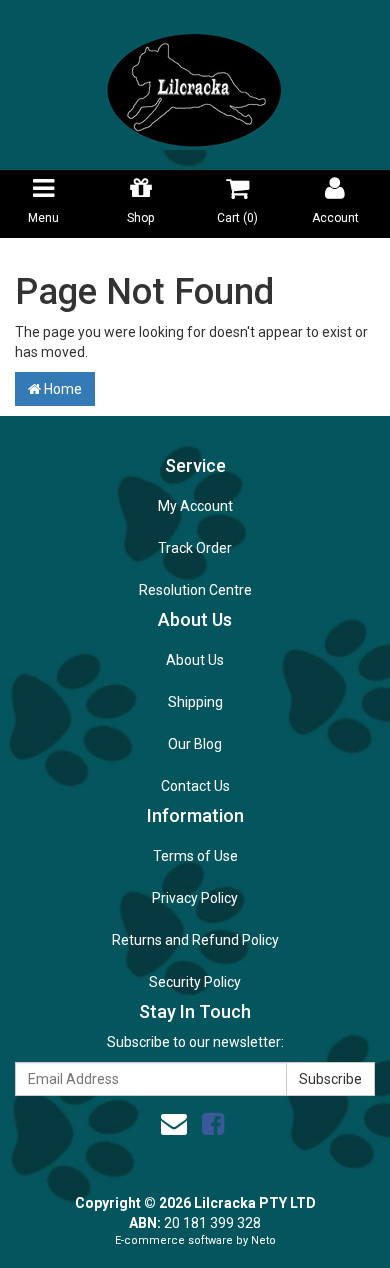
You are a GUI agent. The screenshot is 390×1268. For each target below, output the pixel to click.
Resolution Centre (195, 590)
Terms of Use (195, 856)
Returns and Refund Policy (195, 940)
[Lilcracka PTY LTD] (195, 84)
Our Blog (195, 744)
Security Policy (195, 982)
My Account (195, 506)
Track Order (195, 548)
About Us (195, 660)
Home (61, 389)
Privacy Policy (195, 898)
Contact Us (195, 786)
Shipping (195, 702)
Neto (263, 1240)
